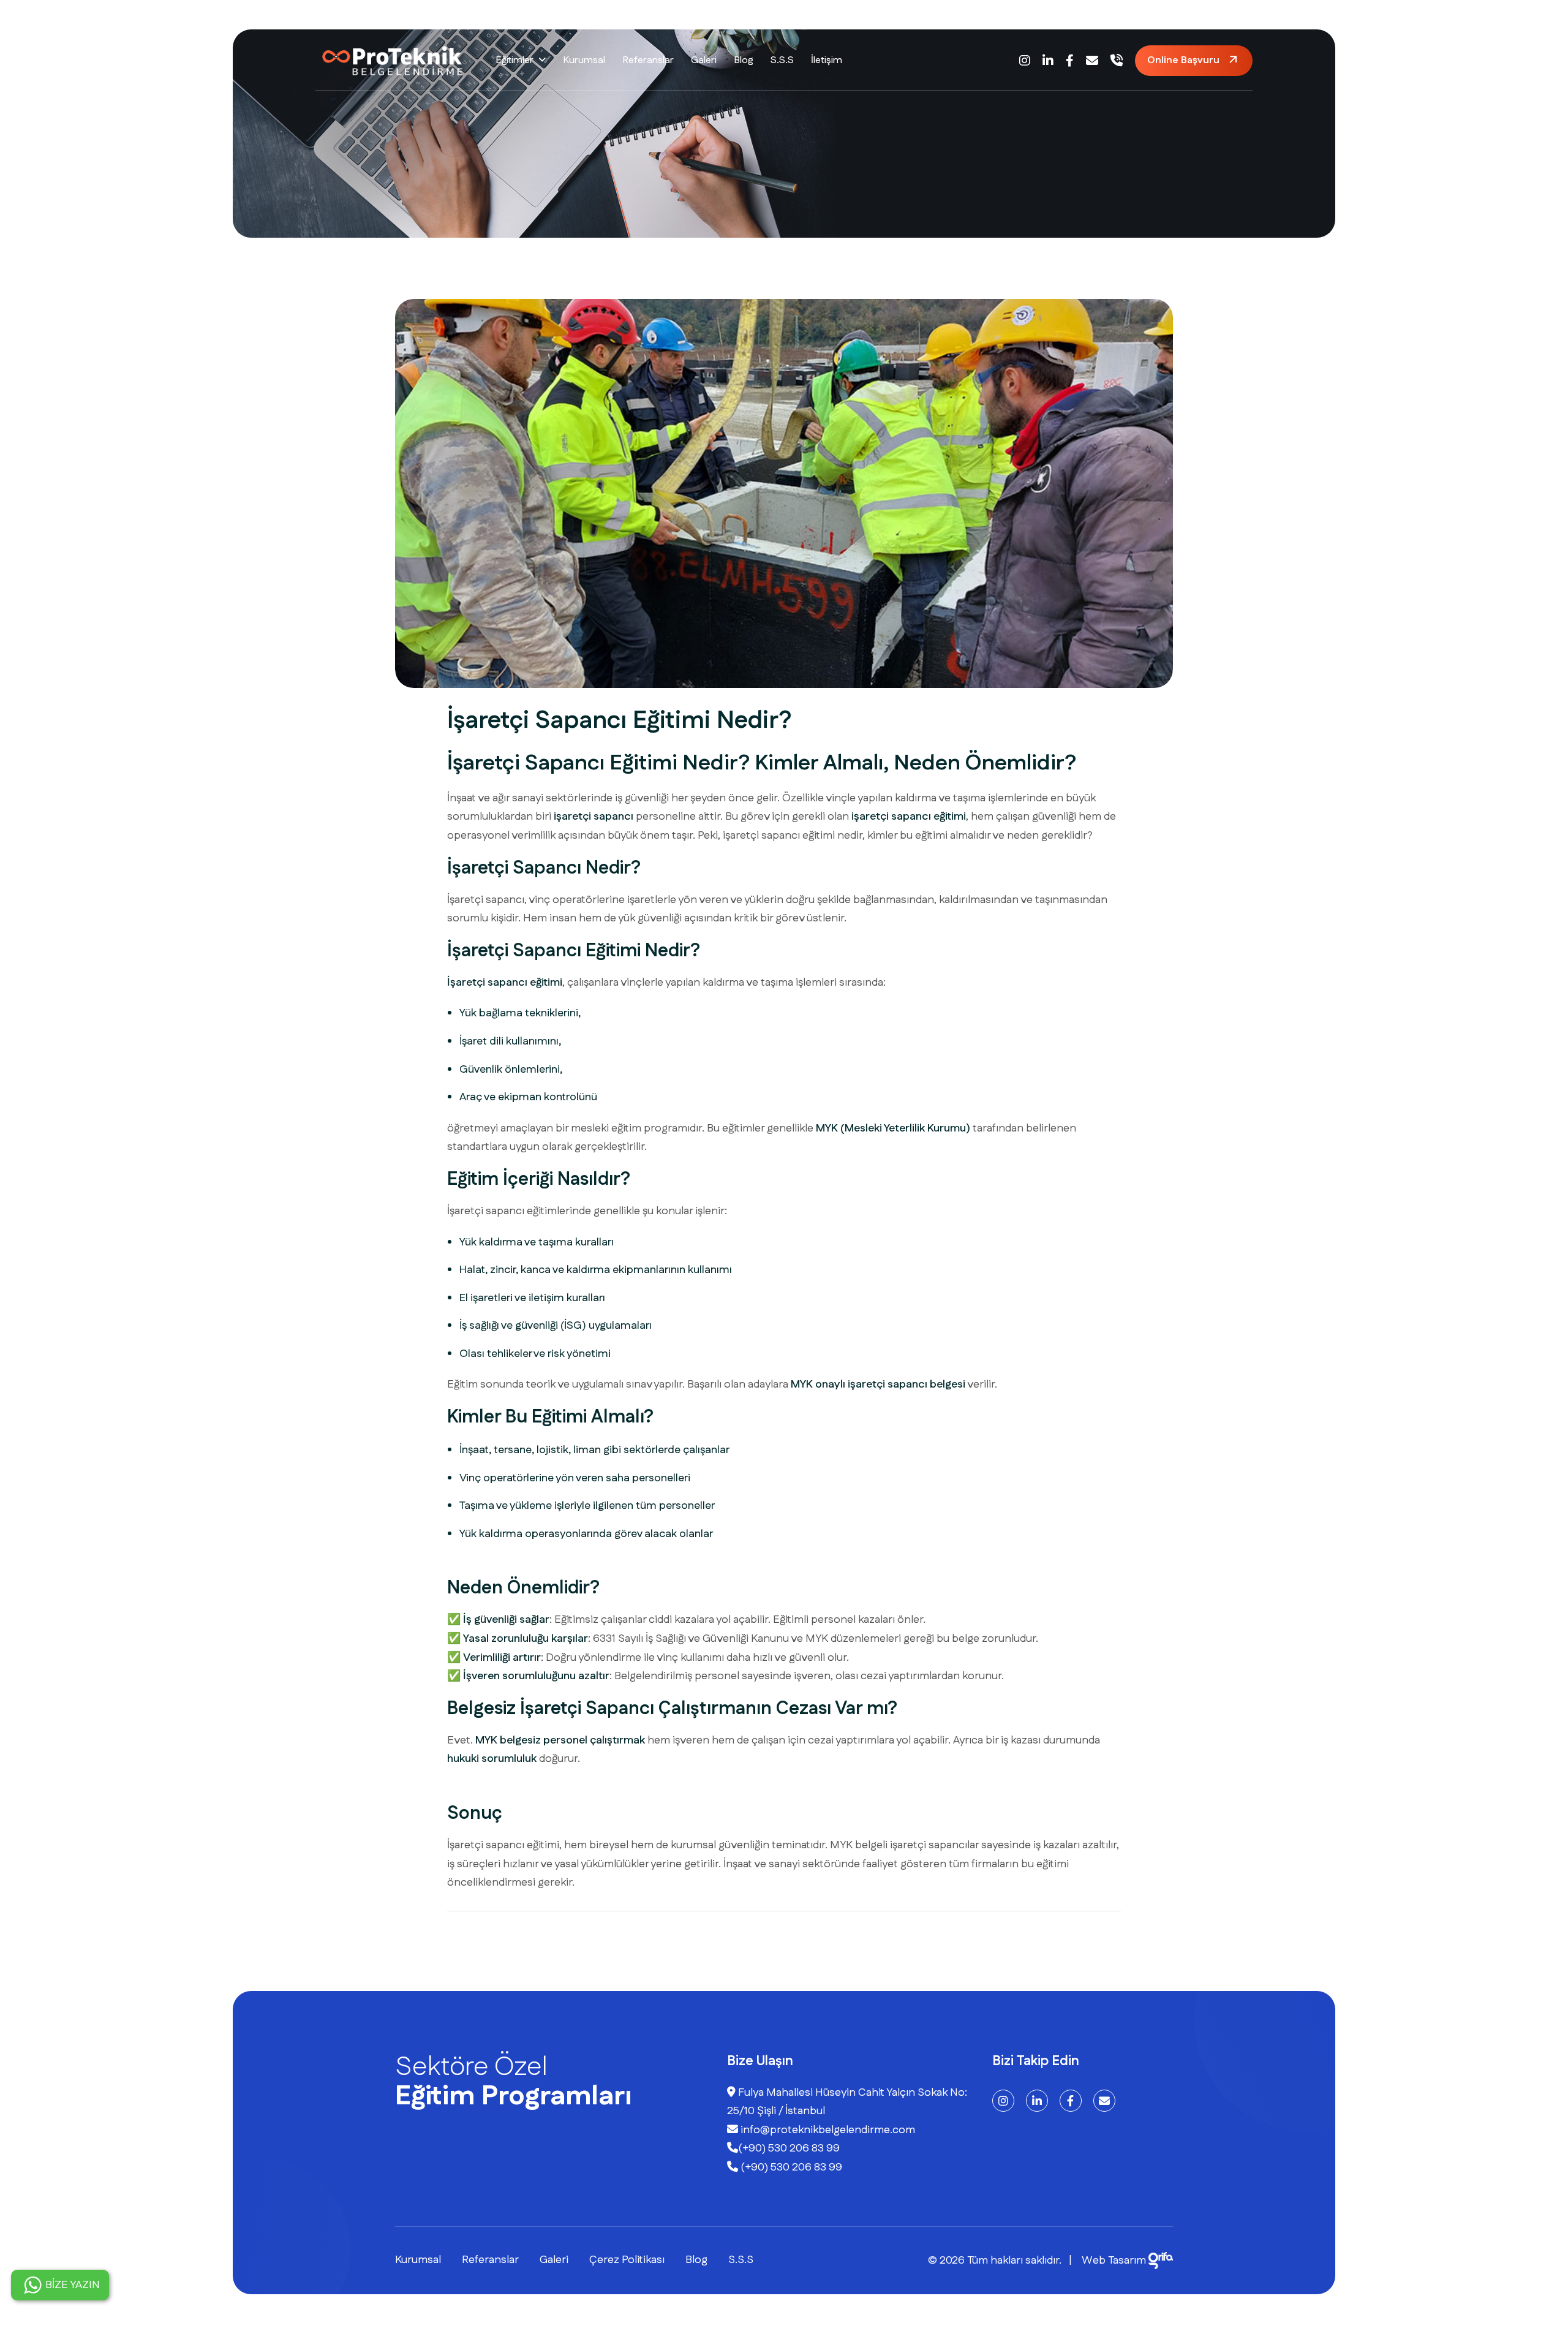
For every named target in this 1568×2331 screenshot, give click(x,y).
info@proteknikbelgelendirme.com (827, 2130)
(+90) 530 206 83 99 (789, 2148)
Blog (744, 60)
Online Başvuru (1183, 60)
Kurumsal (584, 60)
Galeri (704, 60)
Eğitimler (514, 60)
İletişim (827, 60)
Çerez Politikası (627, 2260)
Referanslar (648, 60)
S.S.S (782, 60)
